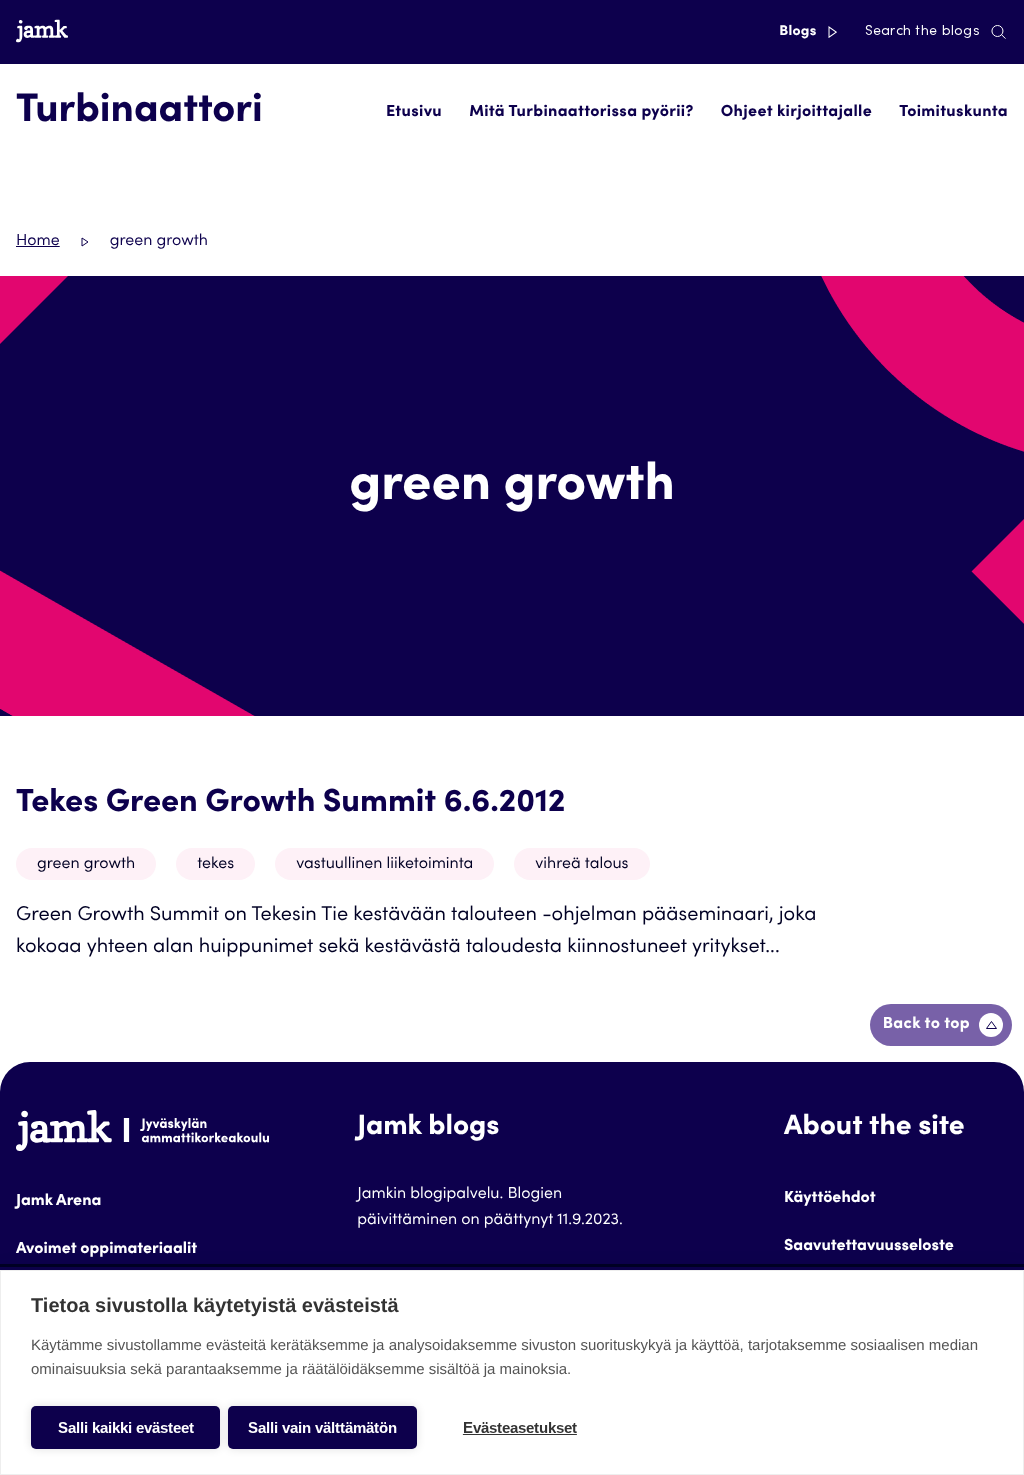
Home (38, 242)
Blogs (799, 32)
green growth (86, 865)
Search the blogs (922, 32)
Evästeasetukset (520, 1427)
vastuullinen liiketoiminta (384, 865)
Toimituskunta (953, 113)
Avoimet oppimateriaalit (106, 1250)
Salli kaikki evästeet (126, 1427)
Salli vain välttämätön (322, 1427)
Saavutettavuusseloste (869, 1247)
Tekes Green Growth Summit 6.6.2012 (290, 804)
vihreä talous (581, 865)
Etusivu (414, 113)
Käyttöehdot (830, 1199)
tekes (215, 865)
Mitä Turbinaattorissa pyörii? (581, 113)
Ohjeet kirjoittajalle (796, 113)
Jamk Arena (58, 1202)
